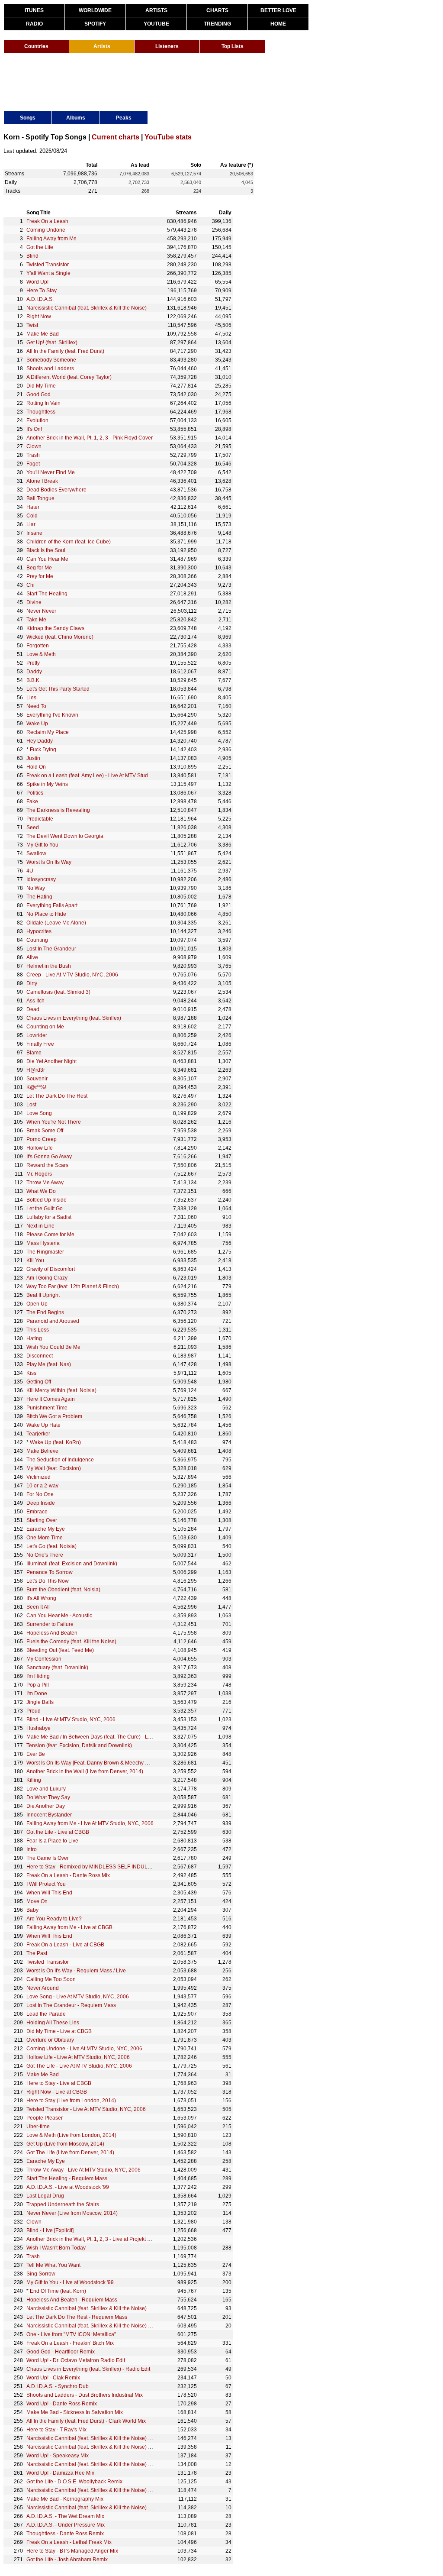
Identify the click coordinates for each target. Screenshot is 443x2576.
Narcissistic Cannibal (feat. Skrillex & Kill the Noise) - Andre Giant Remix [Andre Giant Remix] (135, 2464)
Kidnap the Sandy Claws (55, 628)
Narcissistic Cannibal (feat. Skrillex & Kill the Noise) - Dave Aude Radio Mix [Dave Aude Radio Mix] (142, 2447)
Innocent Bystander (49, 1815)
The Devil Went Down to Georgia (65, 836)
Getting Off (39, 1382)
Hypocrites (39, 931)
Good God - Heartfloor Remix (61, 2352)
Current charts (116, 137)
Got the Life (40, 247)
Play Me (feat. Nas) (49, 1364)
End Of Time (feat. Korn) (58, 2291)
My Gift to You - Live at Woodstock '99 (70, 2282)
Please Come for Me (50, 1235)
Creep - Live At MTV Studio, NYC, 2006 (72, 975)
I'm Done (37, 1694)
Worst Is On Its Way (49, 862)
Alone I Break (42, 481)
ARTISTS (156, 10)
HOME (278, 24)
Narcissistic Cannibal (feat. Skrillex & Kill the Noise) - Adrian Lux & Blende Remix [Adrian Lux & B (140, 2438)
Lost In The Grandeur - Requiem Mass (71, 2005)
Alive (32, 957)
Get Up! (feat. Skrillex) (52, 343)
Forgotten (38, 646)
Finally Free (40, 1044)
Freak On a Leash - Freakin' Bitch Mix (70, 2343)
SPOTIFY (95, 24)
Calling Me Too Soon (51, 1979)
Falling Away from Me (51, 239)
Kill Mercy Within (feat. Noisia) (61, 1390)
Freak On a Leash (47, 221)
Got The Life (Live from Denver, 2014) (70, 2153)
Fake (32, 802)
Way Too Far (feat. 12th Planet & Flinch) (73, 1286)
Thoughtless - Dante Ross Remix (65, 2534)
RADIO (34, 24)
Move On (37, 1901)
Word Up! (37, 282)
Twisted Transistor (48, 265)
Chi (30, 585)
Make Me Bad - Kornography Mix (65, 2499)
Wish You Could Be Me (53, 1347)
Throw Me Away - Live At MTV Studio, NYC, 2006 (83, 2170)
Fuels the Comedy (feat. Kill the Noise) (71, 1642)
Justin (33, 758)
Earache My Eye (46, 1529)
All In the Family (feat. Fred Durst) (65, 351)
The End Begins (45, 1312)
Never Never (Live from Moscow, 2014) (72, 2213)
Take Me (36, 620)
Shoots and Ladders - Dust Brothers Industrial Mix (85, 2395)
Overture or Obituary (50, 2040)
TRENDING (217, 24)
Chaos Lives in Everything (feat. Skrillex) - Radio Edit (88, 2369)
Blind (32, 256)
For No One (40, 1494)
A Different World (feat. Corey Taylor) (69, 377)
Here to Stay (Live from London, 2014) (71, 2101)
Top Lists (233, 46)
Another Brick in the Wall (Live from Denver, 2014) (85, 1771)
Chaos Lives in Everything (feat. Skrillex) (74, 1018)
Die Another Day (46, 1806)
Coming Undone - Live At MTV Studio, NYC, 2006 (84, 2049)
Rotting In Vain (43, 403)
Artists (102, 46)
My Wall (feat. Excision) (54, 1468)
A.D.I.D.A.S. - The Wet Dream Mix (65, 2516)
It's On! (34, 429)
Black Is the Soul (46, 550)
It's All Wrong (41, 1598)
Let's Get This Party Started (58, 689)
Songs (28, 118)
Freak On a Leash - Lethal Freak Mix (69, 2542)
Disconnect (40, 1356)
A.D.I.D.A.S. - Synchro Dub (58, 2386)
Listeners (167, 46)
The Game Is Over (48, 1858)
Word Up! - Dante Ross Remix (62, 2404)
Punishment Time (47, 1408)
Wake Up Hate (43, 1425)
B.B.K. (34, 680)
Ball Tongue (40, 498)
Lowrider (37, 1035)
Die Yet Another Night (51, 1061)
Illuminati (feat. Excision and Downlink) (72, 1564)
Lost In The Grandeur (51, 949)
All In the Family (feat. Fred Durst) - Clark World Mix (86, 2421)
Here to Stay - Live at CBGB (59, 2083)
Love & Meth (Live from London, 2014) (71, 2135)
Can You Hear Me (47, 559)
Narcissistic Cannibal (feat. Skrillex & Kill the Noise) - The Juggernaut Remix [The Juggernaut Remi (142, 2308)
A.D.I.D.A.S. (40, 299)
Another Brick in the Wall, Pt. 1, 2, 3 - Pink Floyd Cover (90, 438)
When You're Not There (54, 1122)
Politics (35, 793)
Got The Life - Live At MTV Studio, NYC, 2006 (79, 2066)
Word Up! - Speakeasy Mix (58, 2456)
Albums (76, 118)
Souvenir (37, 1079)
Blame (34, 1053)
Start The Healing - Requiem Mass (67, 2178)
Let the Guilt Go (45, 1209)
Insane (34, 533)
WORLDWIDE (95, 10)
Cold (32, 516)
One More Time (45, 1538)
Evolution (37, 420)
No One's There (45, 1555)
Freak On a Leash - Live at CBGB (65, 1945)
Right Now (39, 317)
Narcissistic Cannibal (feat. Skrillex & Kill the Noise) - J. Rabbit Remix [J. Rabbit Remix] (128, 2326)
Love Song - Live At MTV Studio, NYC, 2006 (78, 1997)
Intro (32, 1849)
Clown (34, 446)
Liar (31, 524)
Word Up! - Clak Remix (53, 2378)
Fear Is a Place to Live (52, 1841)
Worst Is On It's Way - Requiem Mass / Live (76, 1971)
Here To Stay (42, 291)
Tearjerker (38, 1434)
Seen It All (38, 1607)
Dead (33, 1009)
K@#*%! (36, 1087)
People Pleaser (45, 2118)
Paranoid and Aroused (53, 1321)
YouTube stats (168, 137)
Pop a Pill (38, 1685)
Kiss (31, 1373)
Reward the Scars (47, 1165)
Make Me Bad (43, 334)
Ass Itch (35, 1001)
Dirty (32, 983)
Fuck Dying (43, 750)
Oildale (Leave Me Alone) (56, 923)
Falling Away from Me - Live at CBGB (69, 1927)
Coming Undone (46, 230)
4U (30, 871)
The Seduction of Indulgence (60, 1460)
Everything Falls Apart (52, 905)
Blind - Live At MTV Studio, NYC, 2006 (71, 1719)
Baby (32, 1910)
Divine (34, 602)
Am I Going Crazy (47, 1278)
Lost (31, 1105)
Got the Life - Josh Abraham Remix (67, 2560)
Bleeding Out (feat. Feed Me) (60, 1650)
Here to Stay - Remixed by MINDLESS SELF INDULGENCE (96, 1867)
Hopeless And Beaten (52, 1633)
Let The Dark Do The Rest (57, 1096)
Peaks (124, 118)
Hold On (36, 767)
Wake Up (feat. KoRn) (55, 1442)
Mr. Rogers (39, 1174)
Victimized (39, 1477)
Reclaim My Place (48, 732)
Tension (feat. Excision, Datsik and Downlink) (79, 1745)
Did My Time (41, 386)
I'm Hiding (38, 1676)
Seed (33, 827)
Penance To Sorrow (50, 1572)
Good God (39, 394)
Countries (36, 46)
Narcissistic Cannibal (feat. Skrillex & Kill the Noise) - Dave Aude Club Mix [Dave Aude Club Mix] (139, 2490)
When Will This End (49, 1893)
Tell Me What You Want (53, 2265)
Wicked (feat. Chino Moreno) (60, 637)
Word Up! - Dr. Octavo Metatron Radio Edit (76, 2360)
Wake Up (37, 724)
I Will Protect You (46, 1884)
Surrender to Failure (50, 1624)
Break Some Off (45, 1131)
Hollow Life (40, 1148)
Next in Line (40, 1226)
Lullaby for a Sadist (49, 1217)
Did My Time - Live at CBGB (59, 2031)
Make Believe (42, 1451)
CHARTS (217, 10)
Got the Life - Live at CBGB (58, 1832)
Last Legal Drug (45, 2196)
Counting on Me (45, 1027)
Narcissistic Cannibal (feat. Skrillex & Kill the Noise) (87, 308)
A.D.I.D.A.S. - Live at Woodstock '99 (68, 2187)
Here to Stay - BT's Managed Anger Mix (72, 2551)
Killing (34, 1780)
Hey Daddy (40, 741)
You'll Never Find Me (51, 472)
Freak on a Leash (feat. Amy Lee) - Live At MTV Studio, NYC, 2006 (104, 776)
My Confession (44, 1659)
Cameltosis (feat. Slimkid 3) (58, 992)
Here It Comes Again (51, 1399)
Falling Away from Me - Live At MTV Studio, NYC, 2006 (90, 1823)
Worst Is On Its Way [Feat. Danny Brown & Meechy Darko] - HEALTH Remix (114, 1763)
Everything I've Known (52, 715)
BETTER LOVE (278, 10)
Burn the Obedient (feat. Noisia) (63, 1590)
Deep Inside (41, 1503)
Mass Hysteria (43, 1243)
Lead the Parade (46, 2014)
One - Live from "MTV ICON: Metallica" (71, 2334)
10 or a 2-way (42, 1486)
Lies (31, 698)
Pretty (33, 663)
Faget (33, 464)
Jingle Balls (40, 1702)
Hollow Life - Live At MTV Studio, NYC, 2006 (78, 2057)
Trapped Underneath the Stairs (63, 2204)
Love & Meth (41, 654)
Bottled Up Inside (47, 1200)
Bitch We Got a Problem (54, 1416)
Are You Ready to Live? (54, 1919)
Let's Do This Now (48, 1581)
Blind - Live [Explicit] (50, 2230)
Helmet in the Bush (49, 966)
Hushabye (39, 1728)
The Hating (39, 897)
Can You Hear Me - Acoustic (59, 1616)
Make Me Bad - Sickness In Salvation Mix (75, 2412)
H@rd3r (36, 1070)
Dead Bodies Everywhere (56, 490)
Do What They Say (48, 1797)
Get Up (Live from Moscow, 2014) (65, 2144)
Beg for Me (39, 568)
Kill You (35, 1261)
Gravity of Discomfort (51, 1269)
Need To (36, 706)
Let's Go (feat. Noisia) (51, 1546)
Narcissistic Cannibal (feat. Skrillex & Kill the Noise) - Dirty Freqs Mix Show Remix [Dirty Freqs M (139, 2508)
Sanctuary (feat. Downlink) (57, 1668)
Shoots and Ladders (50, 368)
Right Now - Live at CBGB (57, 2092)
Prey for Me (40, 576)
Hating (34, 1338)
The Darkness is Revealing (58, 810)
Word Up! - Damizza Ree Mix (60, 2473)
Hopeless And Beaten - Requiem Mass (72, 2300)
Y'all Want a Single (48, 273)
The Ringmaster (45, 1252)
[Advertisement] (161, 81)
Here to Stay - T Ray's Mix (56, 2430)
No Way (36, 888)
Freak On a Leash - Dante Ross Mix (68, 1875)
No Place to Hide (46, 914)
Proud (34, 1711)
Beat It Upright (43, 1295)
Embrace (37, 1512)
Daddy (34, 672)
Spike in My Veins (47, 784)
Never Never (41, 611)
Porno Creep (42, 1139)
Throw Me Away (45, 1183)
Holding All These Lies (53, 2023)
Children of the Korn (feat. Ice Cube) (69, 542)
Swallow (36, 853)
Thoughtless (41, 412)
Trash (33, 455)
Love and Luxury (46, 1789)
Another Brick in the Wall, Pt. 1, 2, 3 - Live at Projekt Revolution (100, 2239)
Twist (32, 325)
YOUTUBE (156, 24)
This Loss (38, 1330)
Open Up (37, 1304)
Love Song (39, 1113)
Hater (33, 507)
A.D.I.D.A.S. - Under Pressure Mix (66, 2525)
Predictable (40, 819)
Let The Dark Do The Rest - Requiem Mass (77, 2317)
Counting (37, 940)
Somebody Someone (51, 360)
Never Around (43, 1988)
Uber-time (38, 2127)
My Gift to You (42, 845)
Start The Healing (47, 594)
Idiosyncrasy (41, 879)
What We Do (41, 1191)
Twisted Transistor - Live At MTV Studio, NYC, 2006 (86, 2109)
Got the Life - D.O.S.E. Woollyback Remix (74, 2482)
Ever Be (36, 1754)
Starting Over (42, 1520)
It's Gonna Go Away (49, 1157)
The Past (37, 1953)
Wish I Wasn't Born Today (56, 2248)
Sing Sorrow (41, 2274)
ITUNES (34, 10)
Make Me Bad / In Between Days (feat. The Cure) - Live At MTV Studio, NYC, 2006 (122, 1737)
